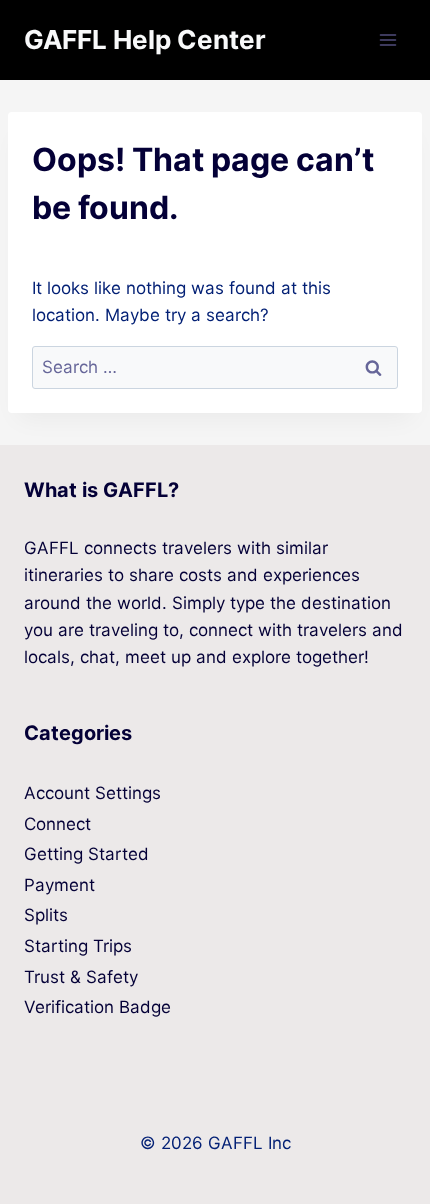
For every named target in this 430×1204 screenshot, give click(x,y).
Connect (57, 824)
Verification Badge (97, 1007)
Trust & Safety (81, 977)
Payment (59, 885)
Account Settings (92, 793)
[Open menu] (387, 39)
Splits (46, 915)
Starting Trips (78, 946)
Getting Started (86, 854)
